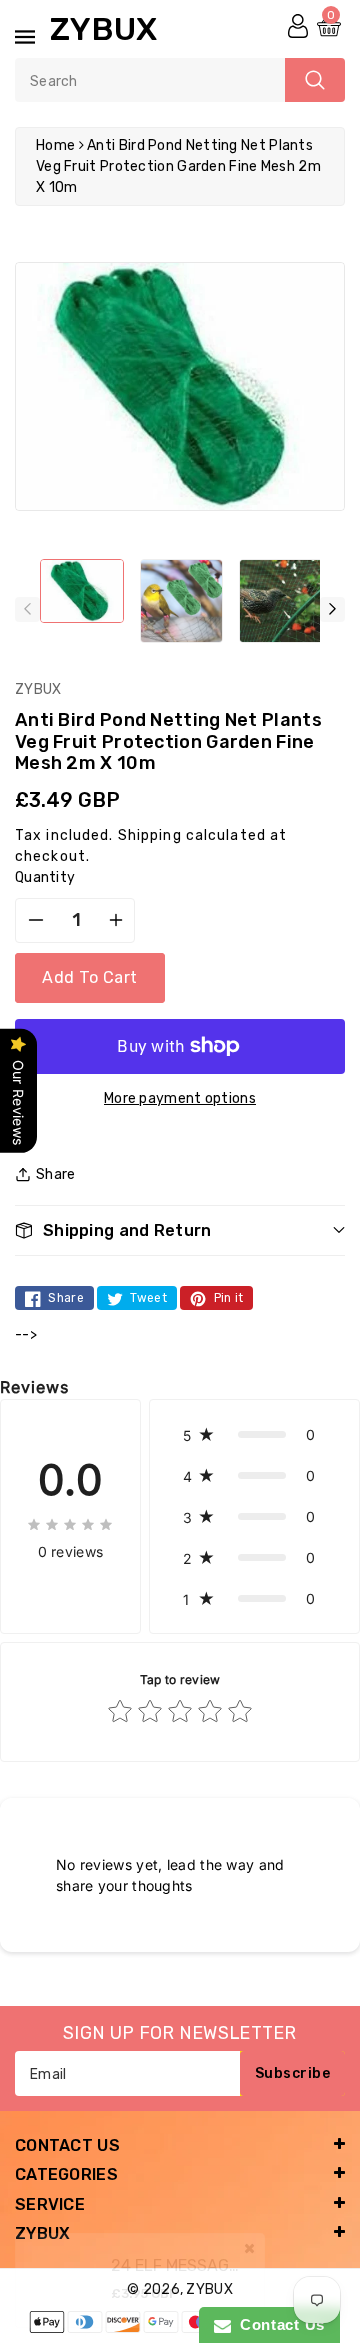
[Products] (62, 2267)
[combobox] (180, 80)
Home (55, 145)
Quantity (45, 877)
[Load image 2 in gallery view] (182, 601)
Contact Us (278, 2324)
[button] (180, 1230)
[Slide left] (27, 609)
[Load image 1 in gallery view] (82, 590)
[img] (70, 1523)
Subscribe (293, 2073)
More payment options (180, 1098)
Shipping (150, 835)
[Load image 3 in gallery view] (281, 601)
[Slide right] (332, 609)
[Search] (315, 80)
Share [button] (56, 1174)
